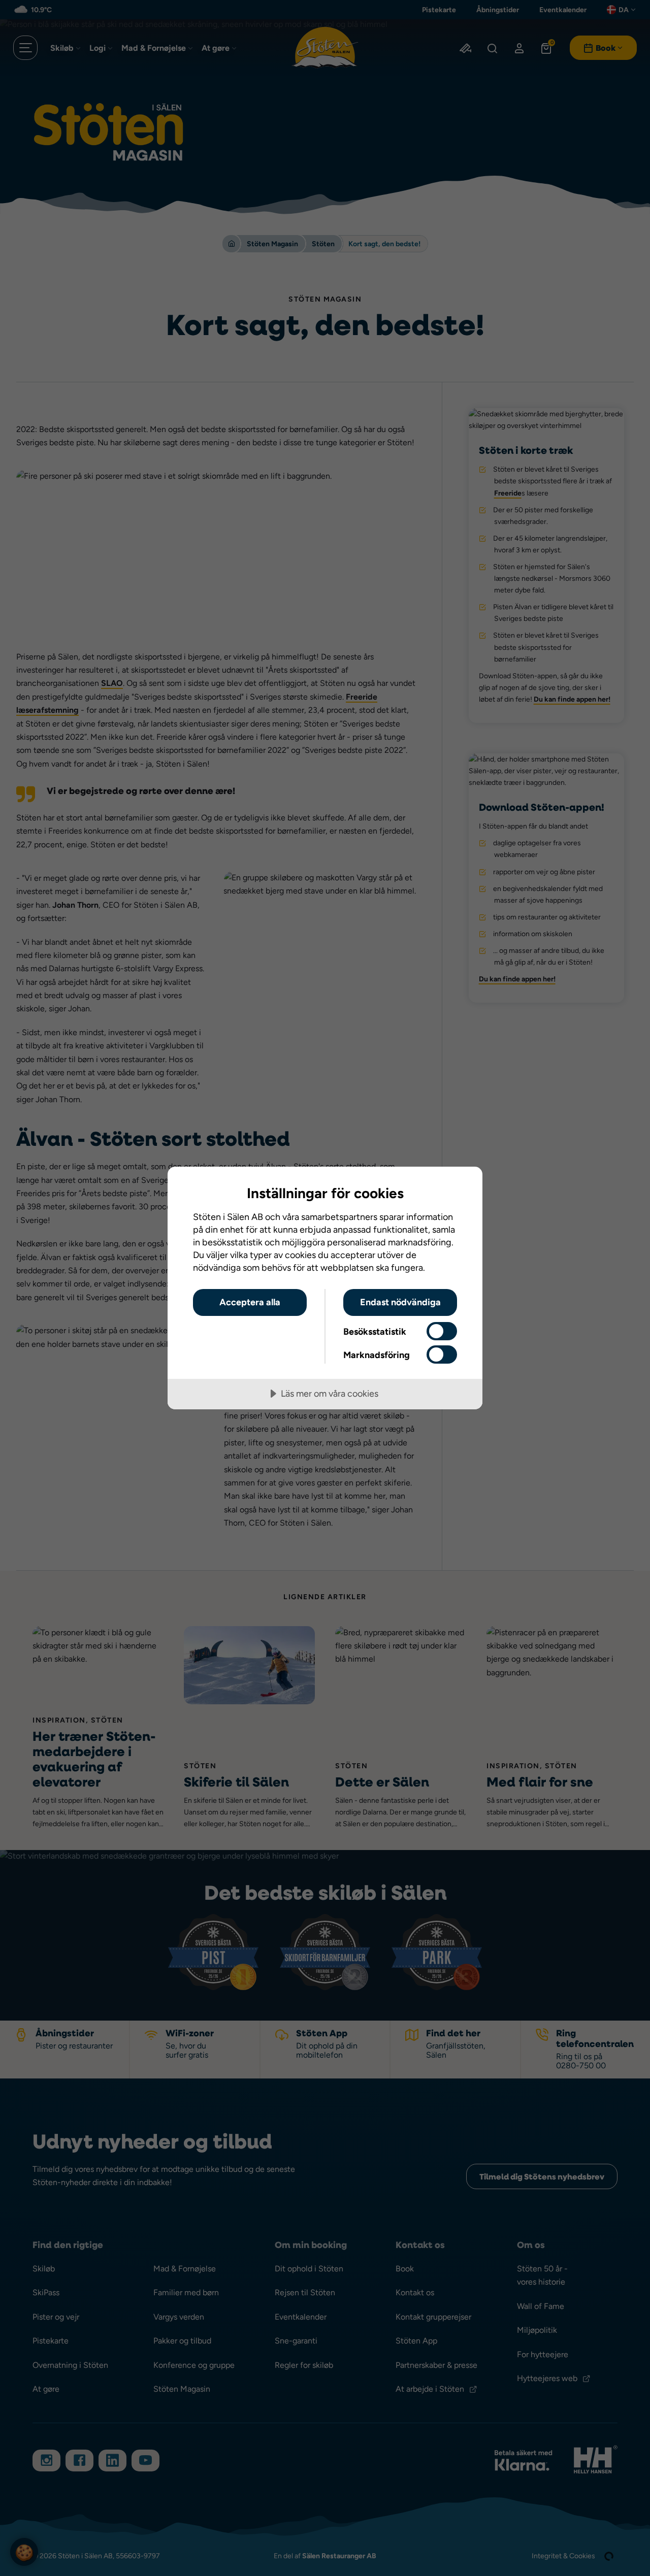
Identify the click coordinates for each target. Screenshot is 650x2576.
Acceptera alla (250, 1302)
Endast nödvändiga (400, 1302)
